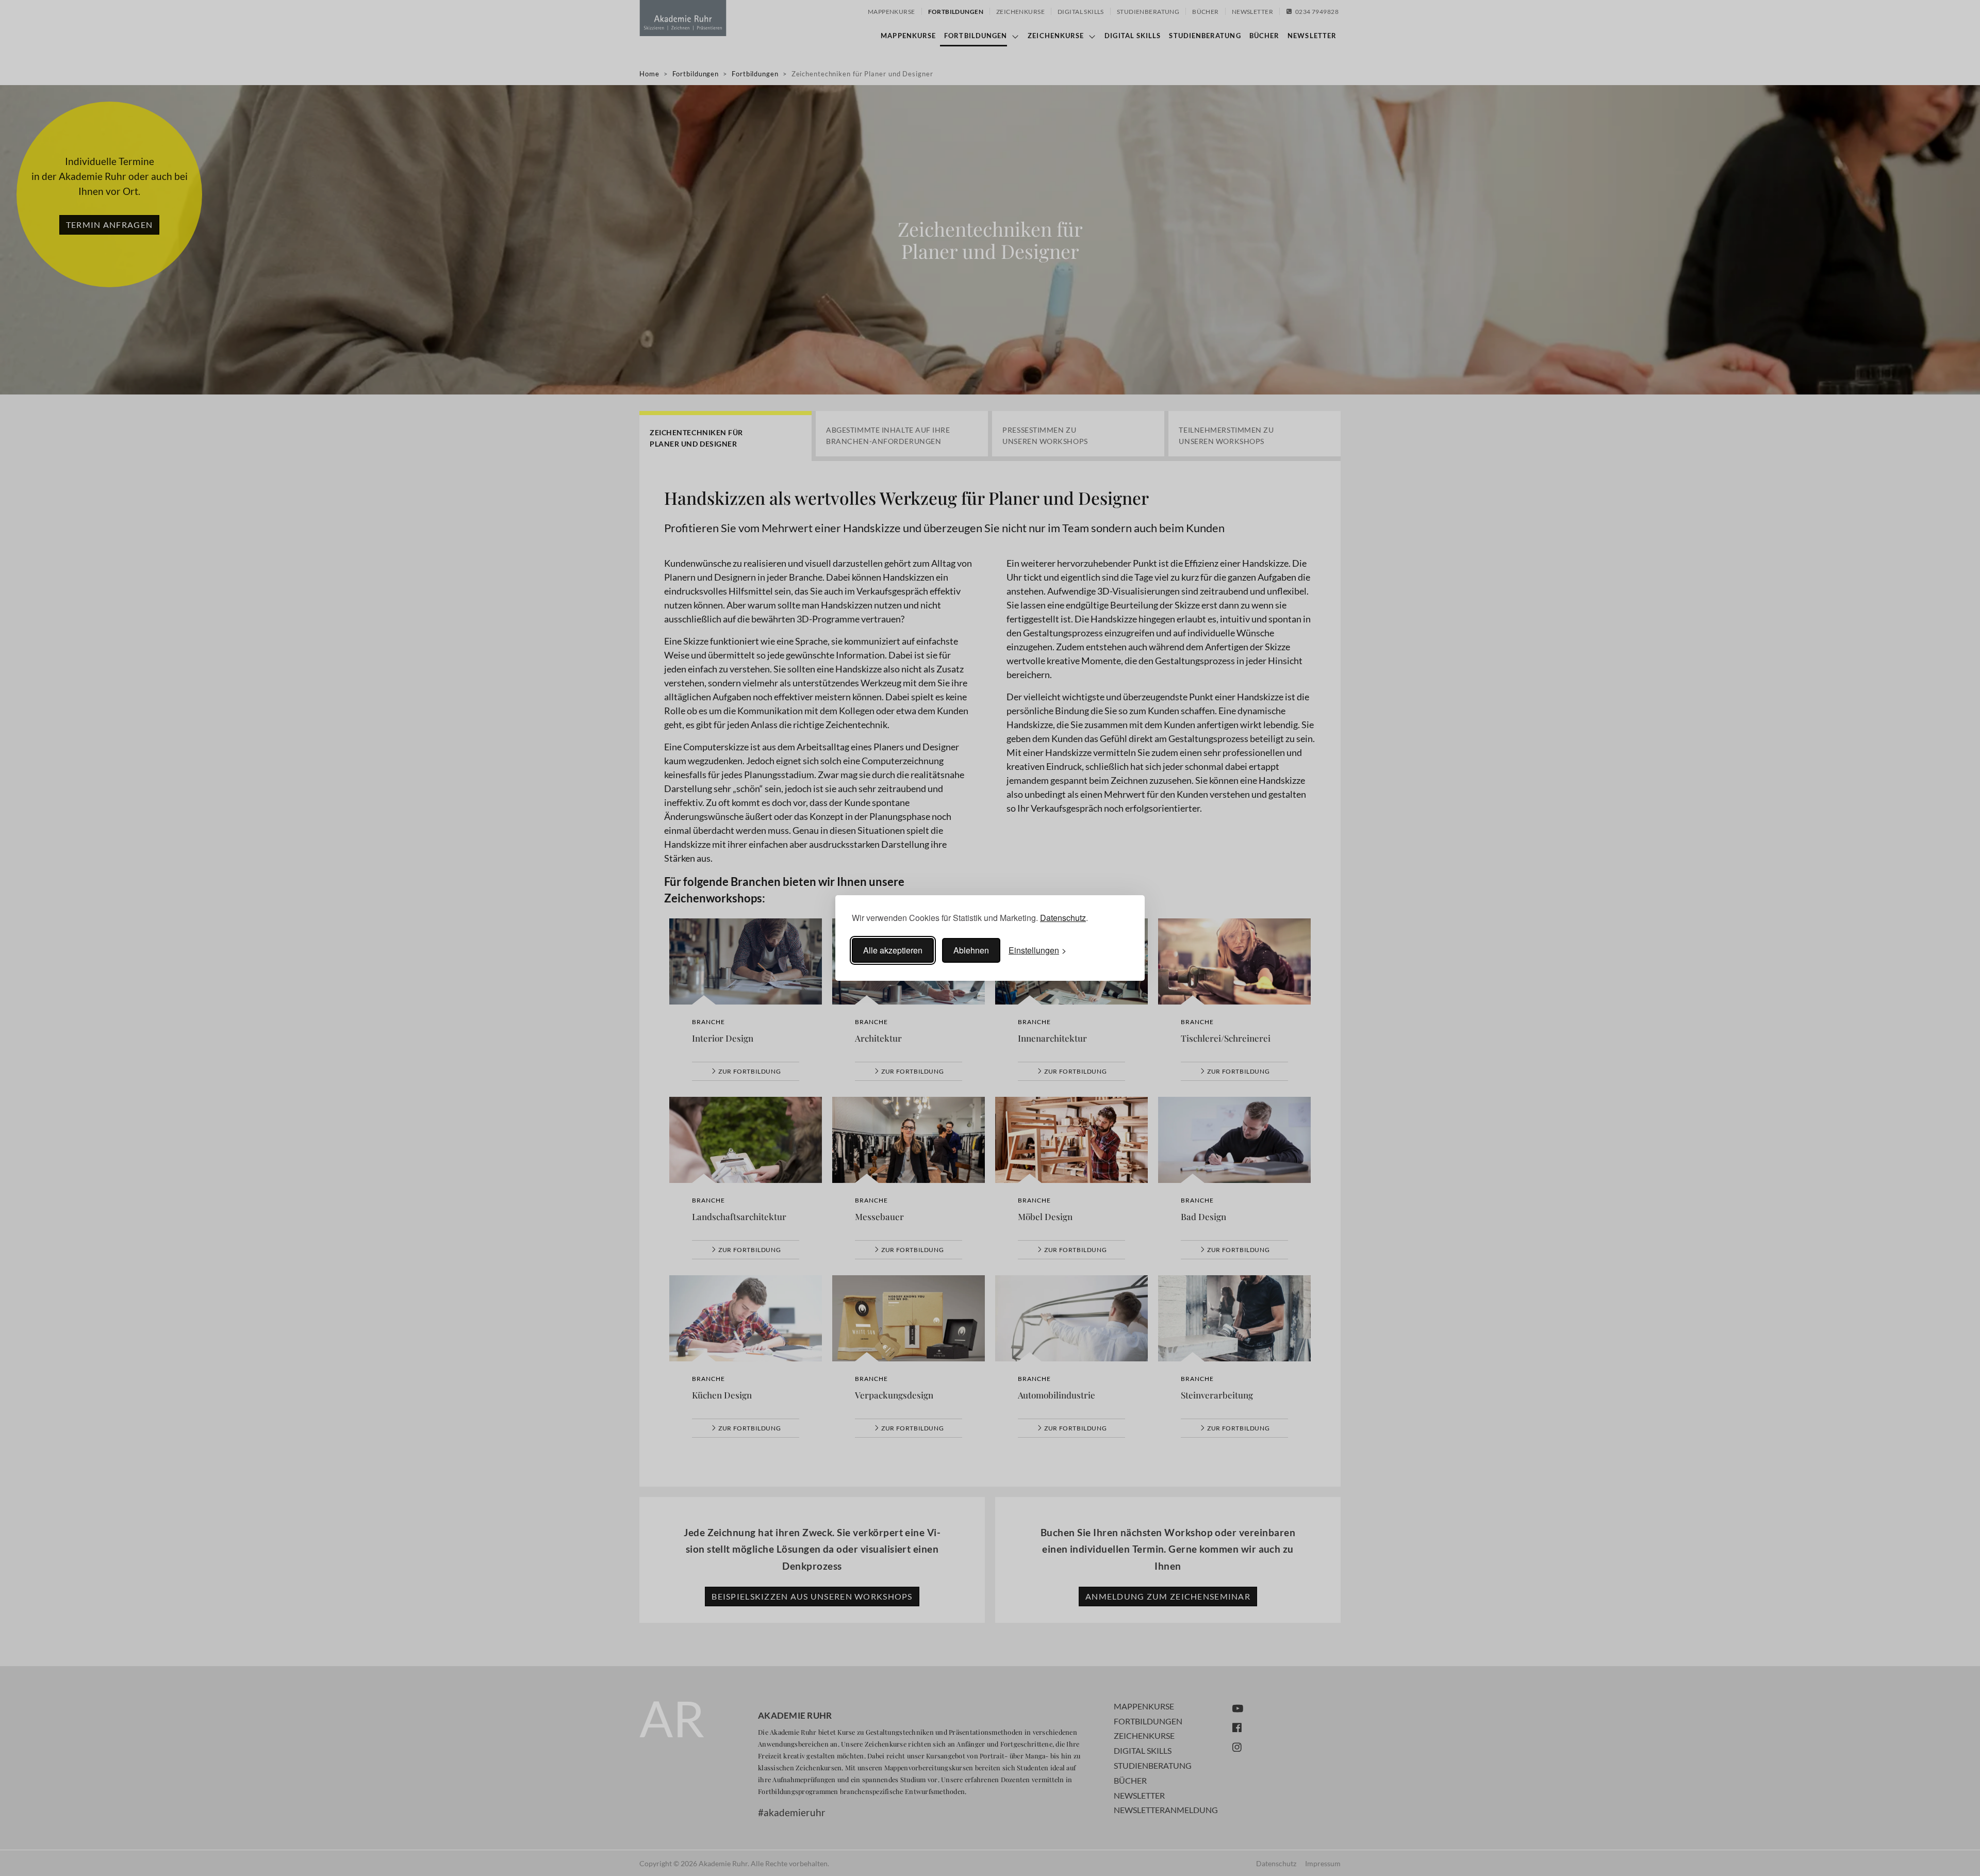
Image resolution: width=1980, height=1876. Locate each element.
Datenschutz (1063, 918)
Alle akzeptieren (893, 950)
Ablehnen (971, 950)
